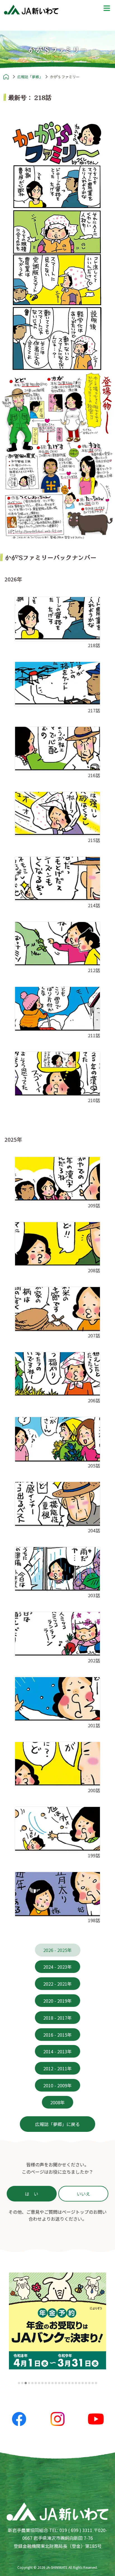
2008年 (57, 2102)
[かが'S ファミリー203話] (57, 1569)
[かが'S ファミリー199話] (57, 1829)
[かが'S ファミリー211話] (57, 1009)
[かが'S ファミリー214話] (57, 879)
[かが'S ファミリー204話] (57, 1504)
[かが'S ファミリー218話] (57, 619)
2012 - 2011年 (57, 2068)
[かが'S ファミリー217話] (57, 684)
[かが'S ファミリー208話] (57, 1244)
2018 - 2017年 (57, 2017)
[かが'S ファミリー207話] (57, 1309)
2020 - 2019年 (57, 2000)
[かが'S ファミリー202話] (57, 1634)
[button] (19, 2383)
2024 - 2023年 (57, 1967)
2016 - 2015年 (57, 2034)
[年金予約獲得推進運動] (57, 2321)
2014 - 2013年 (57, 2051)
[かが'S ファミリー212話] (57, 944)
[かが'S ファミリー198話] (57, 1894)
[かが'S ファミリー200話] (57, 1764)
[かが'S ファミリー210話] (57, 1074)
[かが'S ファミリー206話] (57, 1374)
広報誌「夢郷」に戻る (57, 2124)
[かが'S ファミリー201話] (57, 1699)
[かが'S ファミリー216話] (57, 749)
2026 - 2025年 (57, 1950)
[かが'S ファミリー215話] (57, 814)
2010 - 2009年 (57, 2085)
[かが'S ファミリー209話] (57, 1179)
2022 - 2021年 (57, 1984)
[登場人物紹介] (57, 455)
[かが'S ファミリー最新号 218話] (57, 245)
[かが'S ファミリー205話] (57, 1439)
